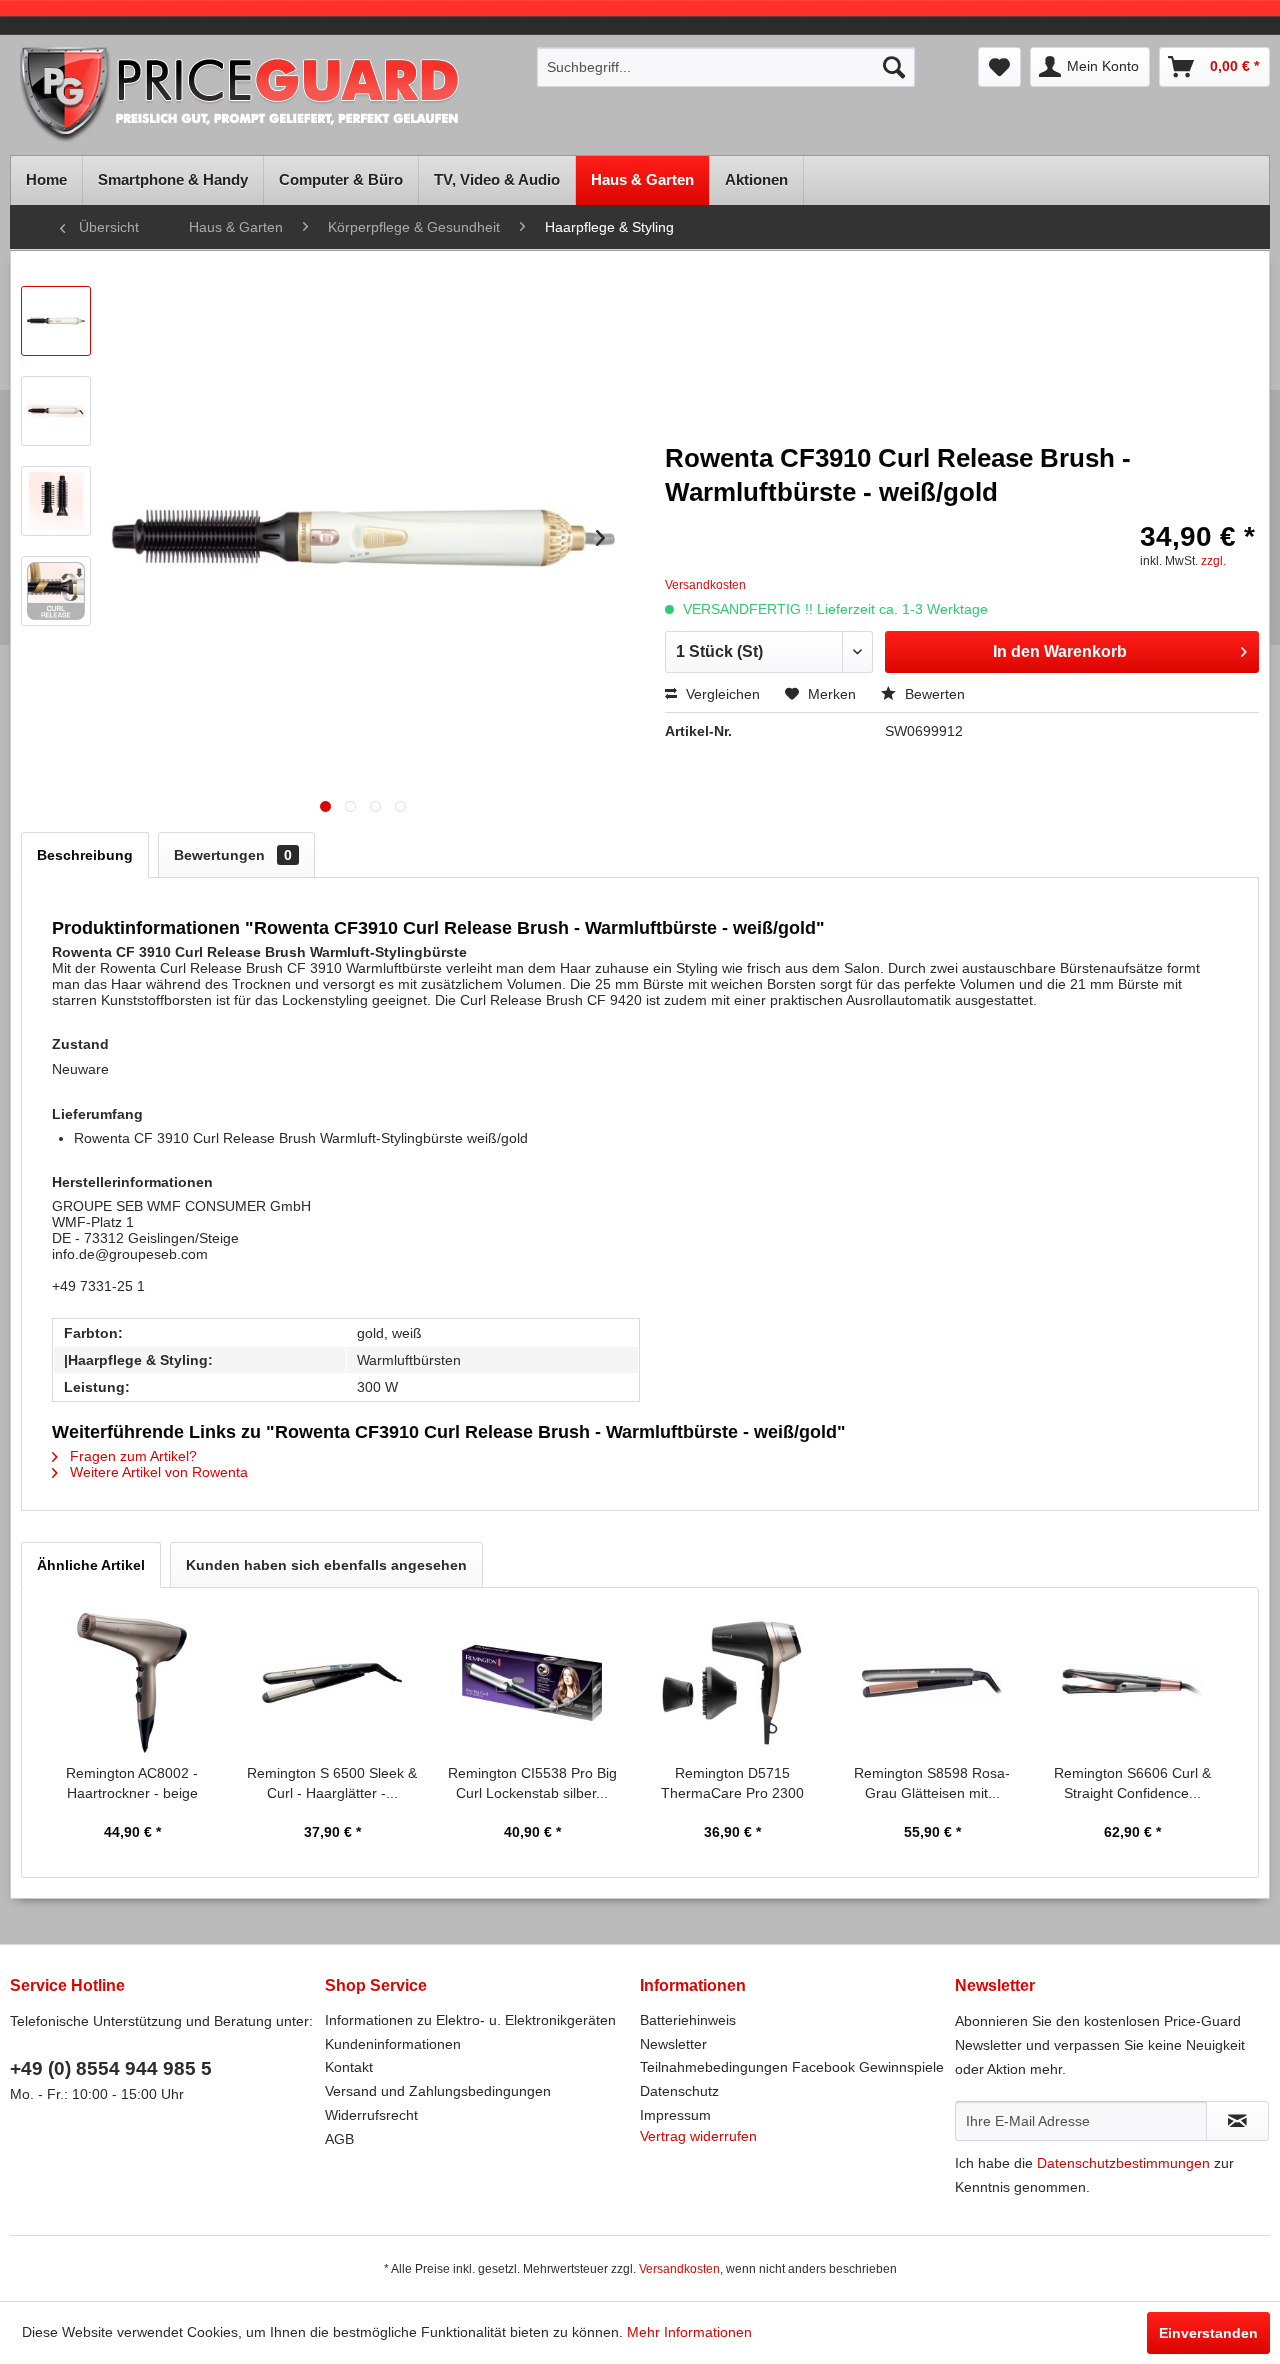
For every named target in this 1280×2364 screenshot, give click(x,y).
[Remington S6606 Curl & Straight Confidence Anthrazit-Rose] (1132, 1683)
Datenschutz (679, 2091)
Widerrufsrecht (371, 2115)
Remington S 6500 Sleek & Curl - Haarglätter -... (332, 1783)
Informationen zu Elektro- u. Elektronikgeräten (470, 2020)
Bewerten (933, 694)
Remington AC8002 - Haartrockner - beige (132, 1783)
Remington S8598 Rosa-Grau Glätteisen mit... (932, 1783)
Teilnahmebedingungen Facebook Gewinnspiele (792, 2067)
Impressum (675, 2115)
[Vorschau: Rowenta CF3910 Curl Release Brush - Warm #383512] (56, 321)
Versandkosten (679, 2269)
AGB (339, 2139)
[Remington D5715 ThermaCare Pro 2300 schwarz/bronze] (732, 1683)
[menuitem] (726, 67)
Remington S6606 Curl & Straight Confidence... (1132, 1783)
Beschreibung (85, 855)
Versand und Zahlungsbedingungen (438, 2091)
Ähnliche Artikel (91, 1565)
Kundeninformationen (393, 2044)
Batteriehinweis (688, 2020)
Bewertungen (233, 855)
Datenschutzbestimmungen (1123, 2163)
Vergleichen (721, 694)
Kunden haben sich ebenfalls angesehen (326, 1565)
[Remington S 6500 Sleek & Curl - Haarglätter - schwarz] (332, 1683)
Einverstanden (1208, 2333)
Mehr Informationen (689, 2332)
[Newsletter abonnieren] (1237, 2121)
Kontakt (349, 2067)
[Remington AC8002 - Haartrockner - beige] (132, 1683)
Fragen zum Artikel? (131, 1456)
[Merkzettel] (999, 67)
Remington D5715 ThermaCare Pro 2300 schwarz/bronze (732, 1784)
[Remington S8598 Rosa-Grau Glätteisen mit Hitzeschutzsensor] (932, 1683)
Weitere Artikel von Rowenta (157, 1472)
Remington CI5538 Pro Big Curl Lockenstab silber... (532, 1783)
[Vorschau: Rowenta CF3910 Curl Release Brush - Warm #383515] (56, 501)
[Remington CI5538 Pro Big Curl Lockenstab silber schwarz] (532, 1683)
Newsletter (673, 2044)
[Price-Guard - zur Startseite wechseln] (267, 96)
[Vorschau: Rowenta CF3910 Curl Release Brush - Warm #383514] (56, 411)
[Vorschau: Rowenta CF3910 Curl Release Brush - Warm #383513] (56, 591)
